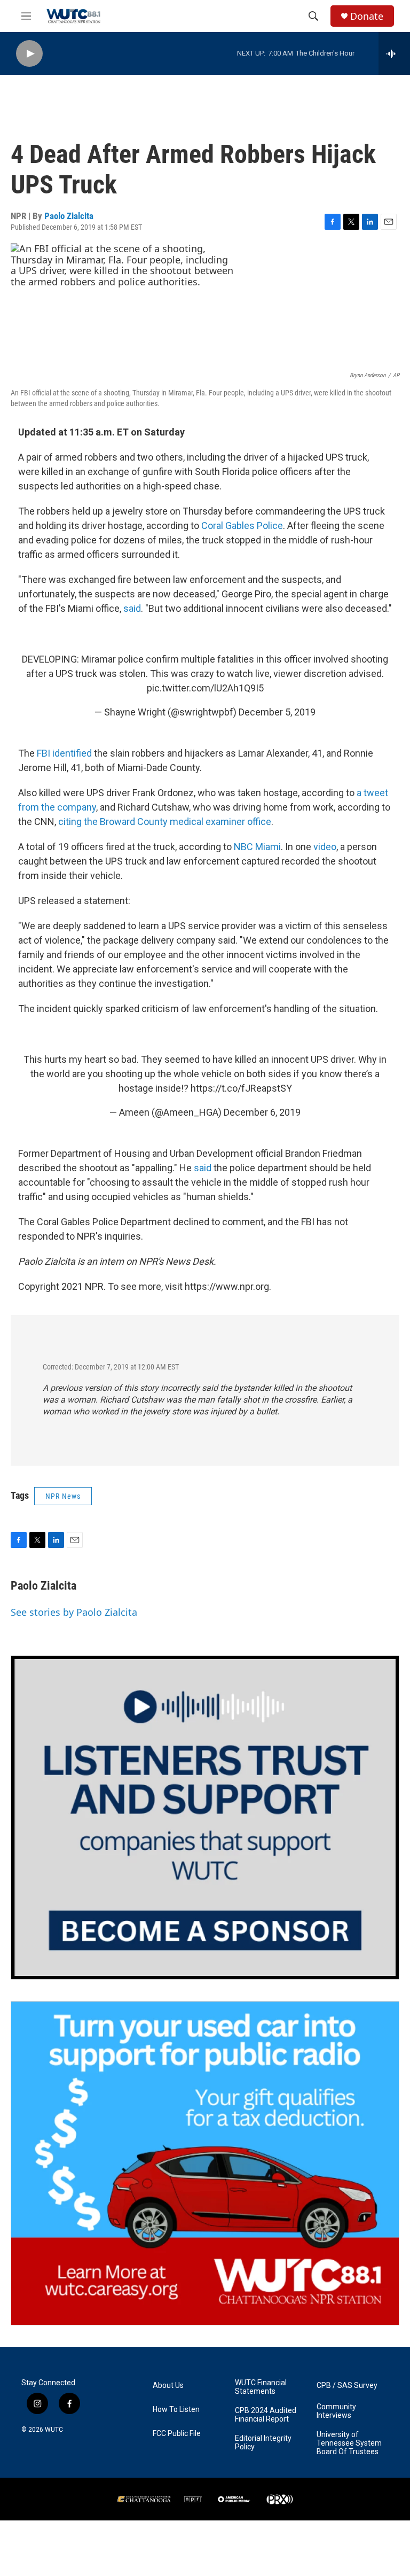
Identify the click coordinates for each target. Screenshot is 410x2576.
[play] (29, 54)
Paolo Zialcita (69, 216)
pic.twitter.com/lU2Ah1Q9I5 (205, 688)
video (325, 847)
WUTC (54, 2430)
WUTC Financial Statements (261, 2387)
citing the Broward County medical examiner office (165, 822)
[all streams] (394, 53)
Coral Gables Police (241, 526)
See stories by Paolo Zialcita (74, 1612)
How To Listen (176, 2410)
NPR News (63, 1496)
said (132, 608)
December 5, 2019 (277, 712)
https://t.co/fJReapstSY (241, 1088)
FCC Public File (177, 2434)
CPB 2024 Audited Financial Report (266, 2415)
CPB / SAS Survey (347, 2386)
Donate (367, 16)
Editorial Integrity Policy (263, 2443)
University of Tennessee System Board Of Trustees (349, 2443)
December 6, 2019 (262, 1112)
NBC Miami (257, 847)
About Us (168, 2386)
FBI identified (64, 753)
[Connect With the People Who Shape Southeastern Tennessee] (205, 1818)
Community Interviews (336, 2411)
